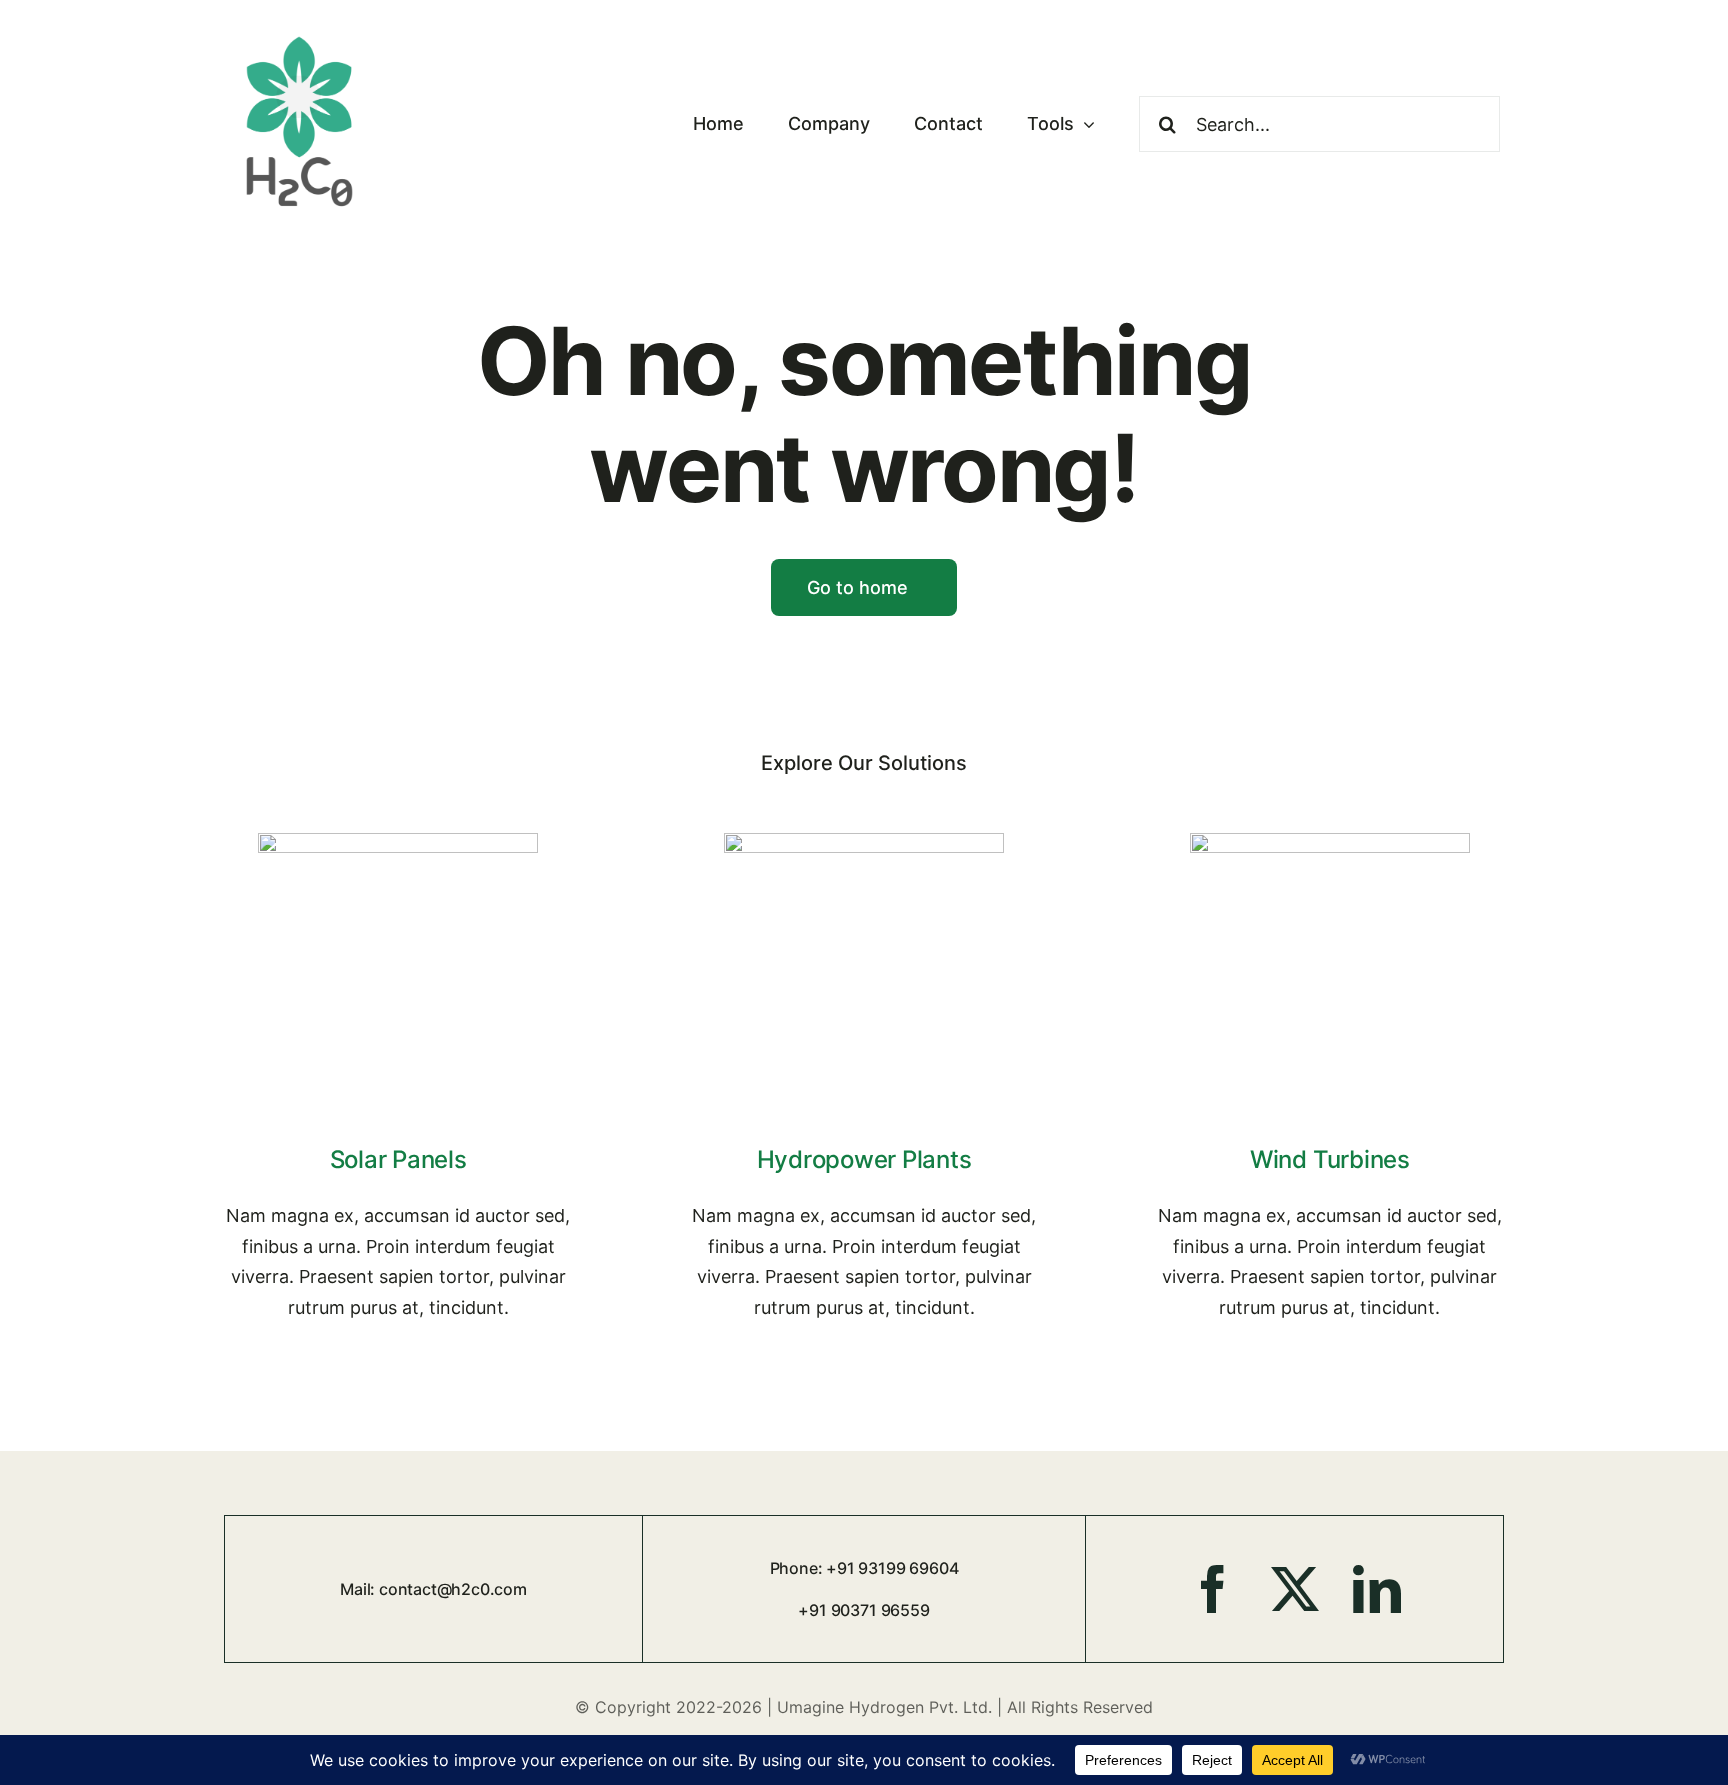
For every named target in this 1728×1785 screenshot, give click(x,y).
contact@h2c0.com (453, 1589)
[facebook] (1213, 1589)
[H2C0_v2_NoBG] (299, 34)
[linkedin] (1377, 1589)
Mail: (359, 1589)
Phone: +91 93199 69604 (864, 1568)
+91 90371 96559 (863, 1610)
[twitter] (1295, 1589)
